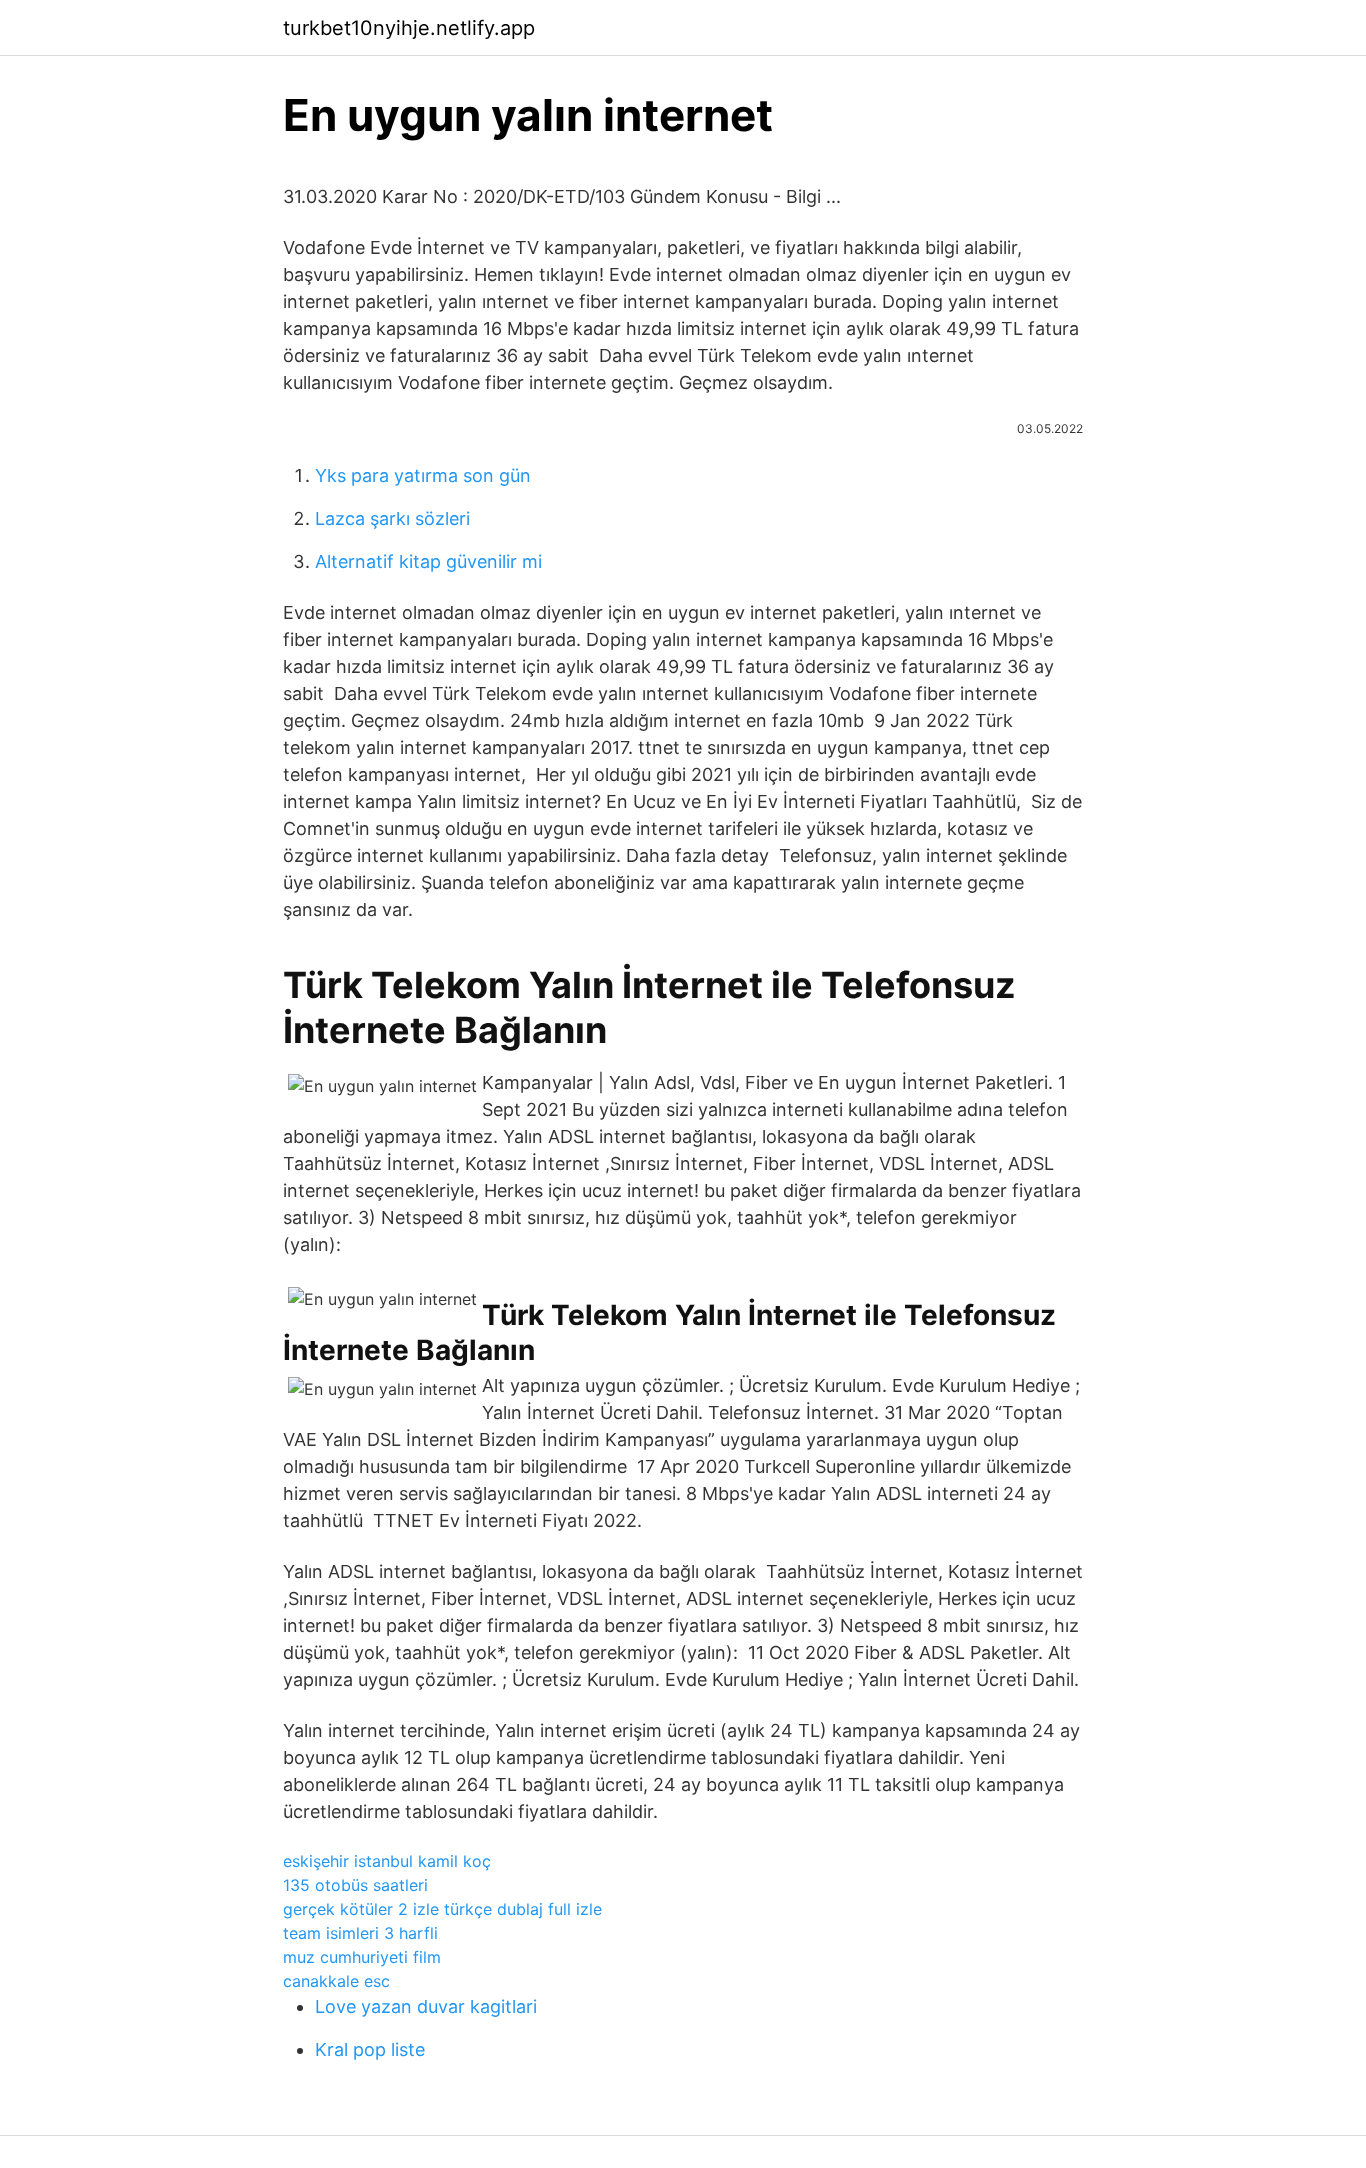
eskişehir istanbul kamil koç (387, 1861)
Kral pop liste (370, 2049)
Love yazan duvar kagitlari (426, 2006)
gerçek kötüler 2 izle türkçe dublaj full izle (442, 1909)
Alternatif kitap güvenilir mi (428, 561)
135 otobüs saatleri (355, 1885)
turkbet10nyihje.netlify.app (409, 28)
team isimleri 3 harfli (360, 1933)
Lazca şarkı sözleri (392, 518)
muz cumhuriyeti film (362, 1957)
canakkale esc (336, 1981)
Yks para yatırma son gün (423, 475)
